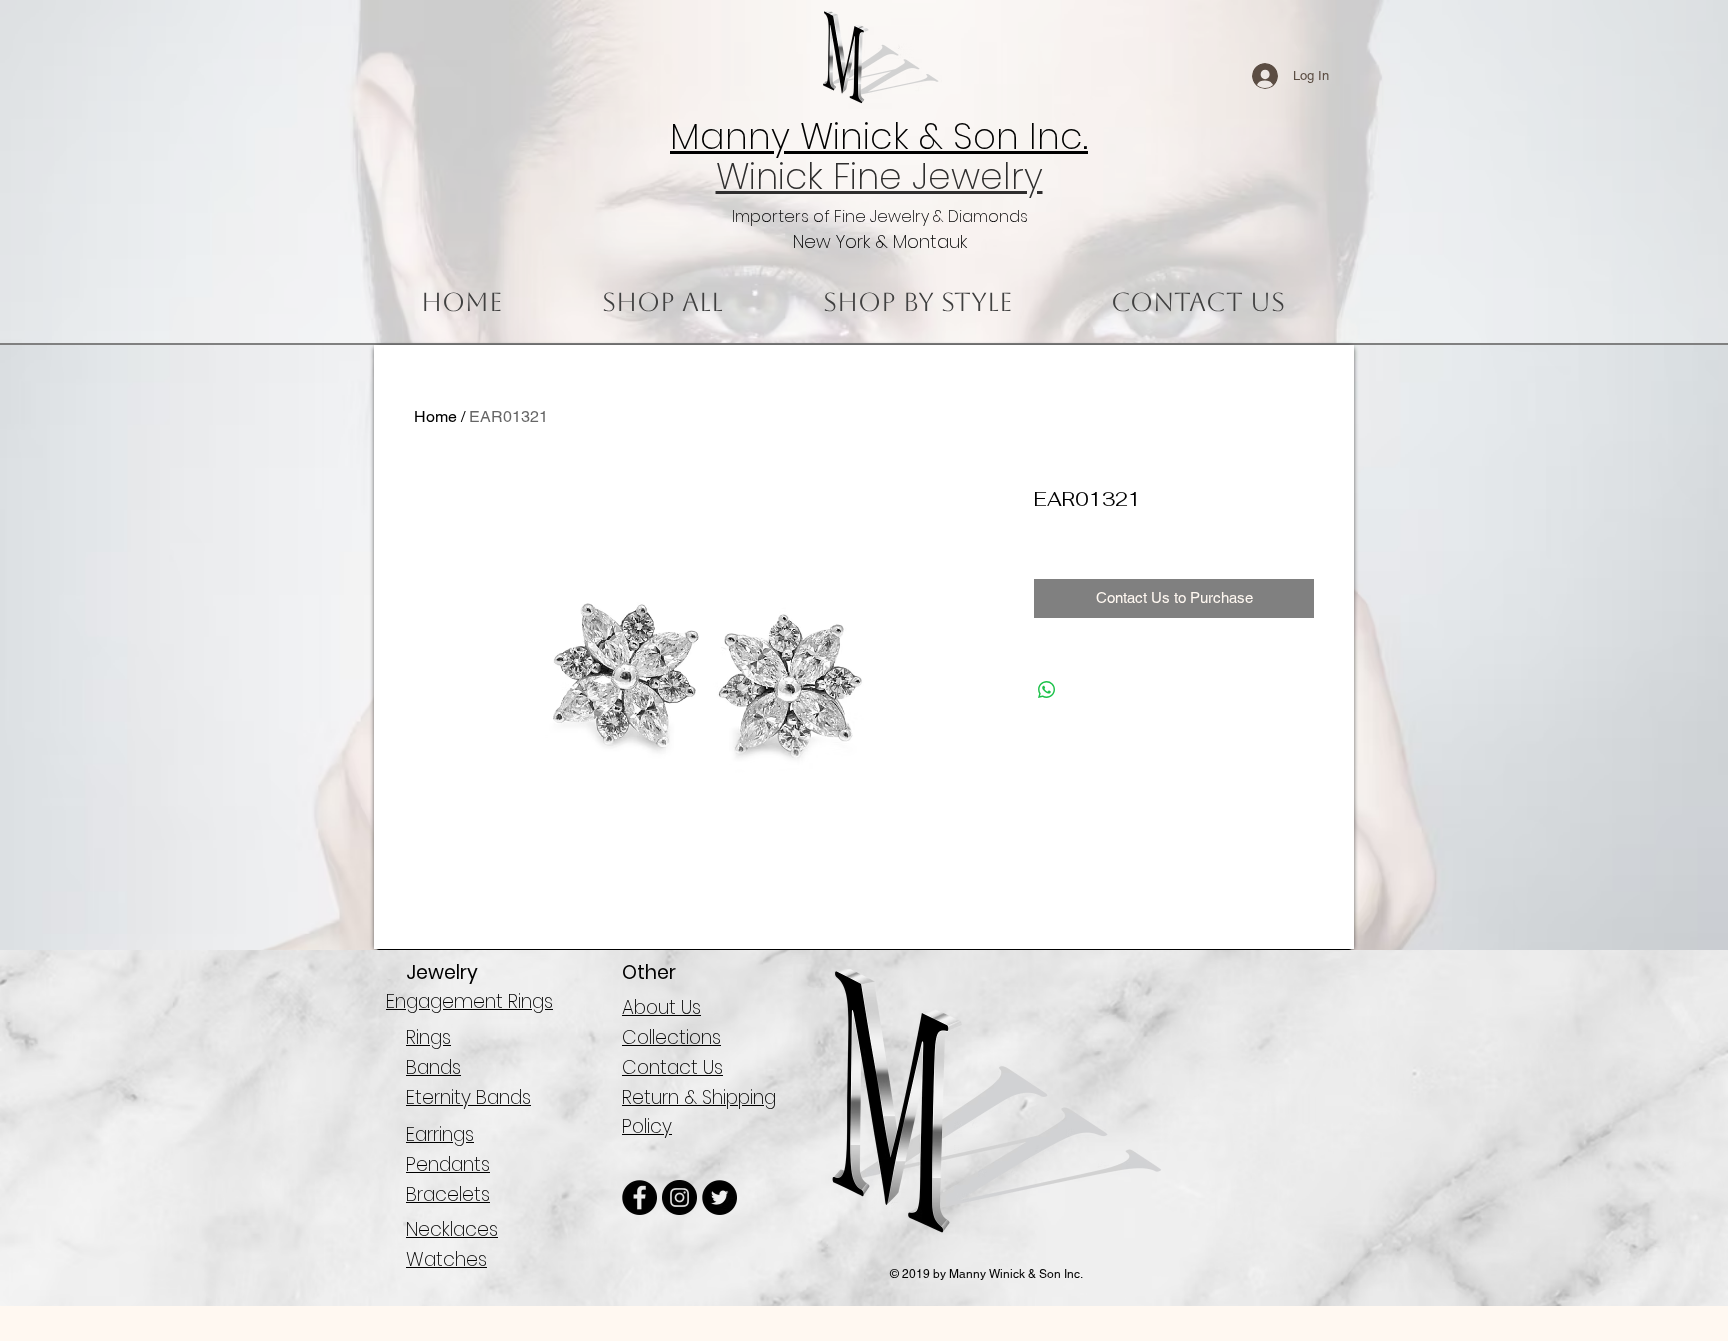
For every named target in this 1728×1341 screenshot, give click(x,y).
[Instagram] (679, 1197)
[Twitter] (719, 1197)
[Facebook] (639, 1197)
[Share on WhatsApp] (1047, 690)
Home (435, 416)
